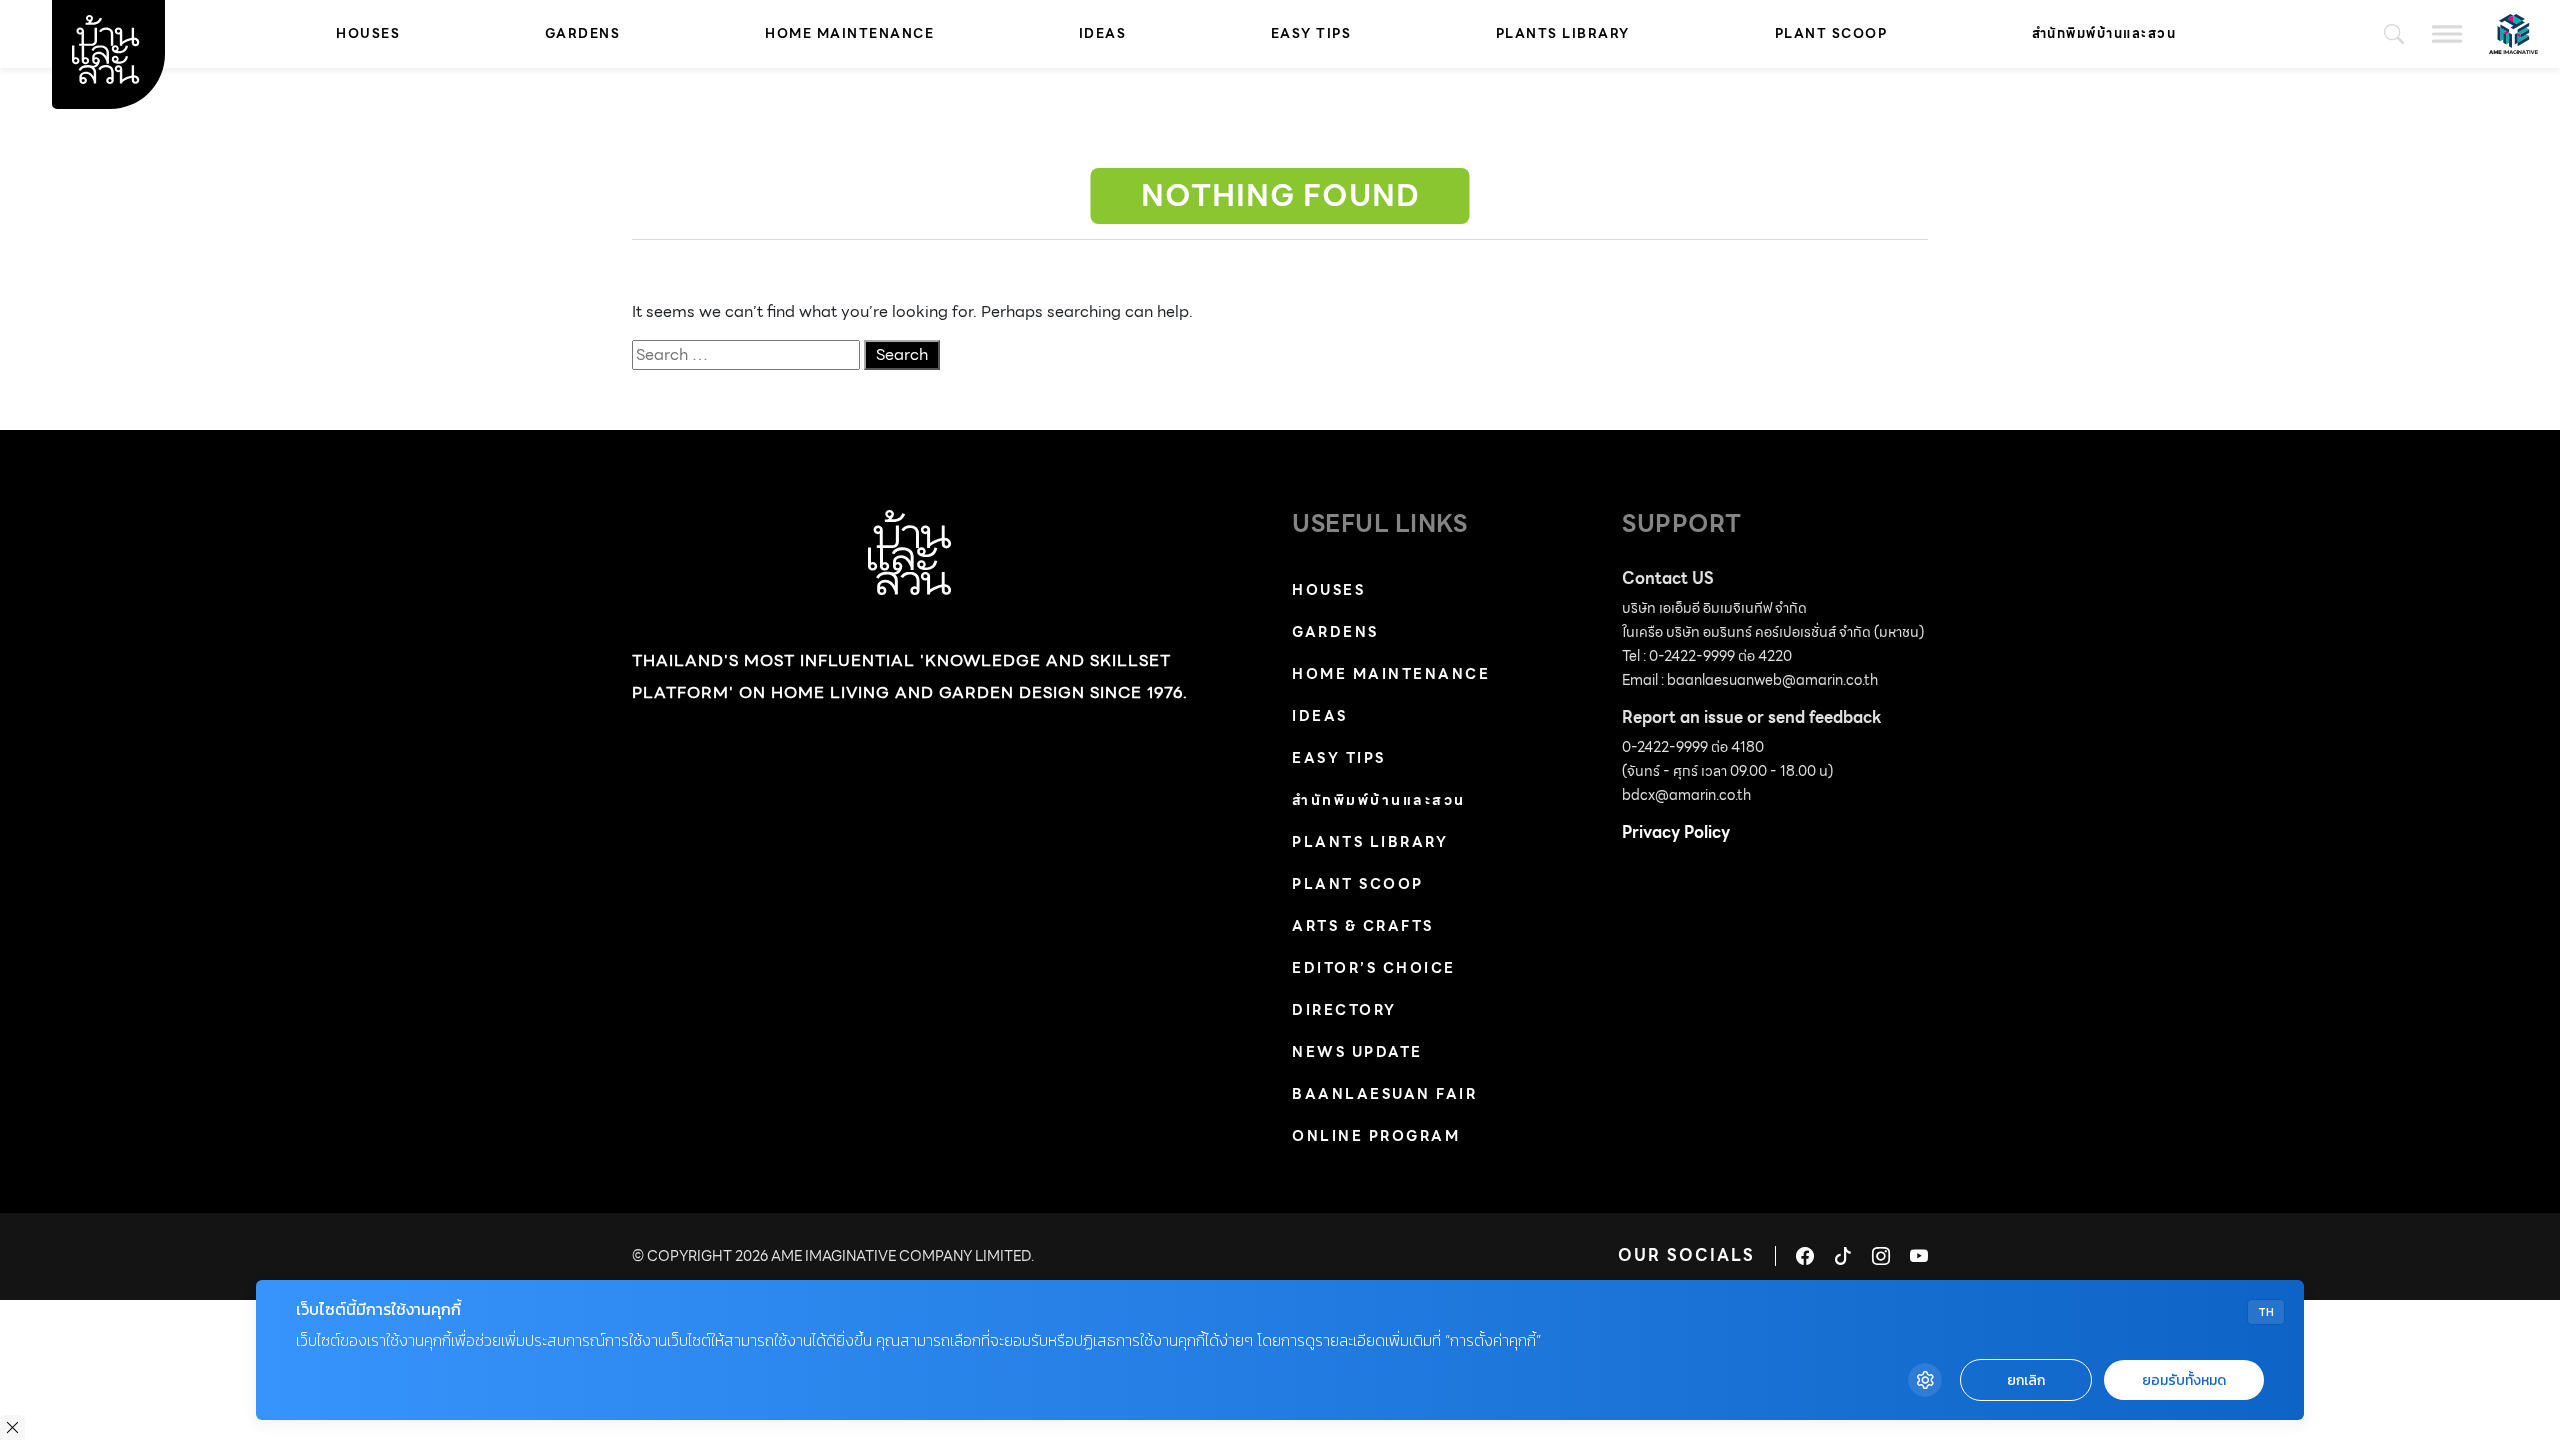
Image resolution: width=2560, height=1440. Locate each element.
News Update (1357, 1052)
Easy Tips (1311, 33)
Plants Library (1563, 33)
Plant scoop (1831, 33)
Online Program (1376, 1136)
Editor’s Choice (1374, 968)
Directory (1344, 1010)
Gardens (583, 33)
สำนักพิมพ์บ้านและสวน (2104, 33)
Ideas (1103, 33)
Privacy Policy (1676, 832)
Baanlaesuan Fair (1384, 1094)
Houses (368, 33)
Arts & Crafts (1363, 926)
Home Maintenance (849, 33)
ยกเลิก (2026, 1380)
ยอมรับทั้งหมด (2184, 1380)
